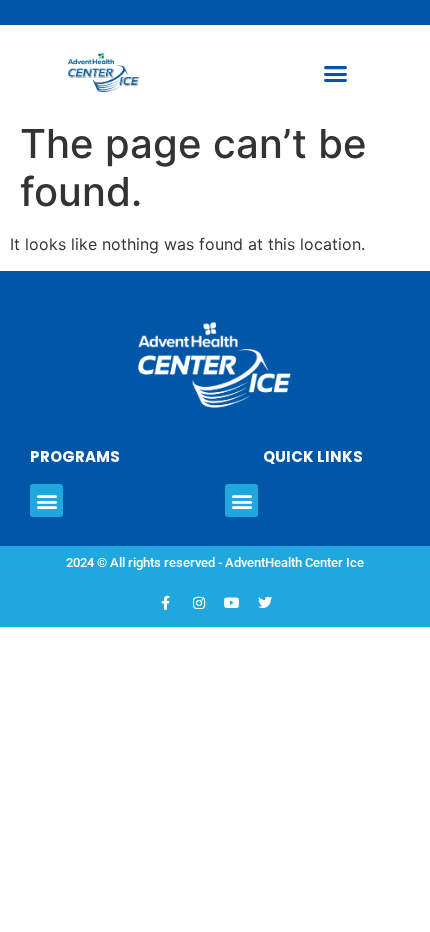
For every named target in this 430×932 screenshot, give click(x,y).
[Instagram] (199, 603)
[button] (335, 74)
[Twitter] (265, 603)
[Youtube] (232, 603)
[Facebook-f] (166, 603)
